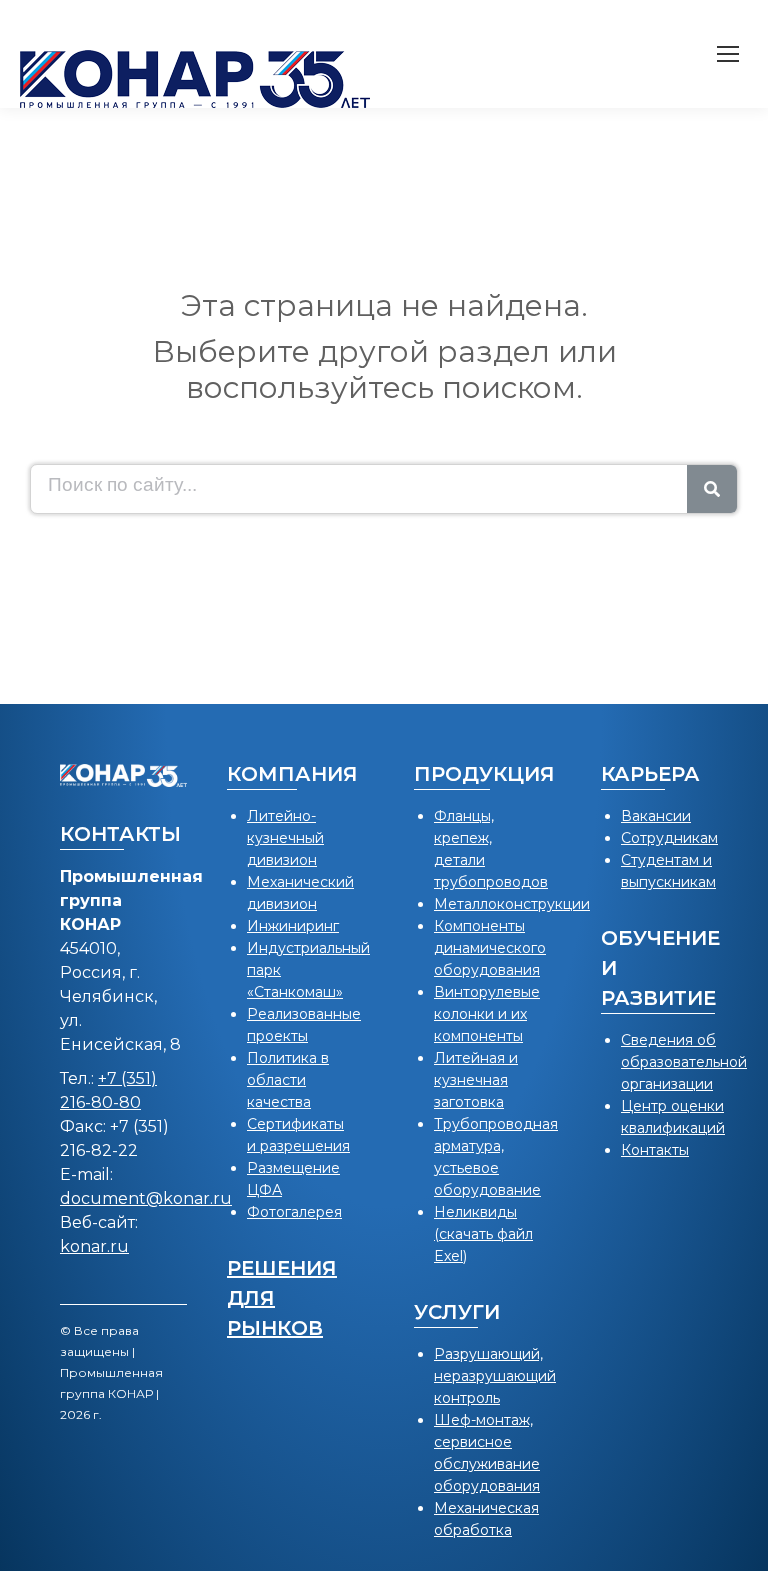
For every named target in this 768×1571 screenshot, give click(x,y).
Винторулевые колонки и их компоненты (487, 1014)
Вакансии (656, 816)
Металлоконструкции (512, 904)
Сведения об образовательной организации (684, 1062)
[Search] (712, 489)
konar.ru (94, 1246)
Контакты (655, 1150)
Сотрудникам (669, 838)
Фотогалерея (294, 1212)
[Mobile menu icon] (728, 54)
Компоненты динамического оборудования (490, 948)
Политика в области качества (288, 1080)
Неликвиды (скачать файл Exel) (483, 1234)
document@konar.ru (146, 1198)
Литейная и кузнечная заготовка (476, 1080)
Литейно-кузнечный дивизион (285, 838)
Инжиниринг (293, 926)
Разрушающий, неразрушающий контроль (495, 1376)
